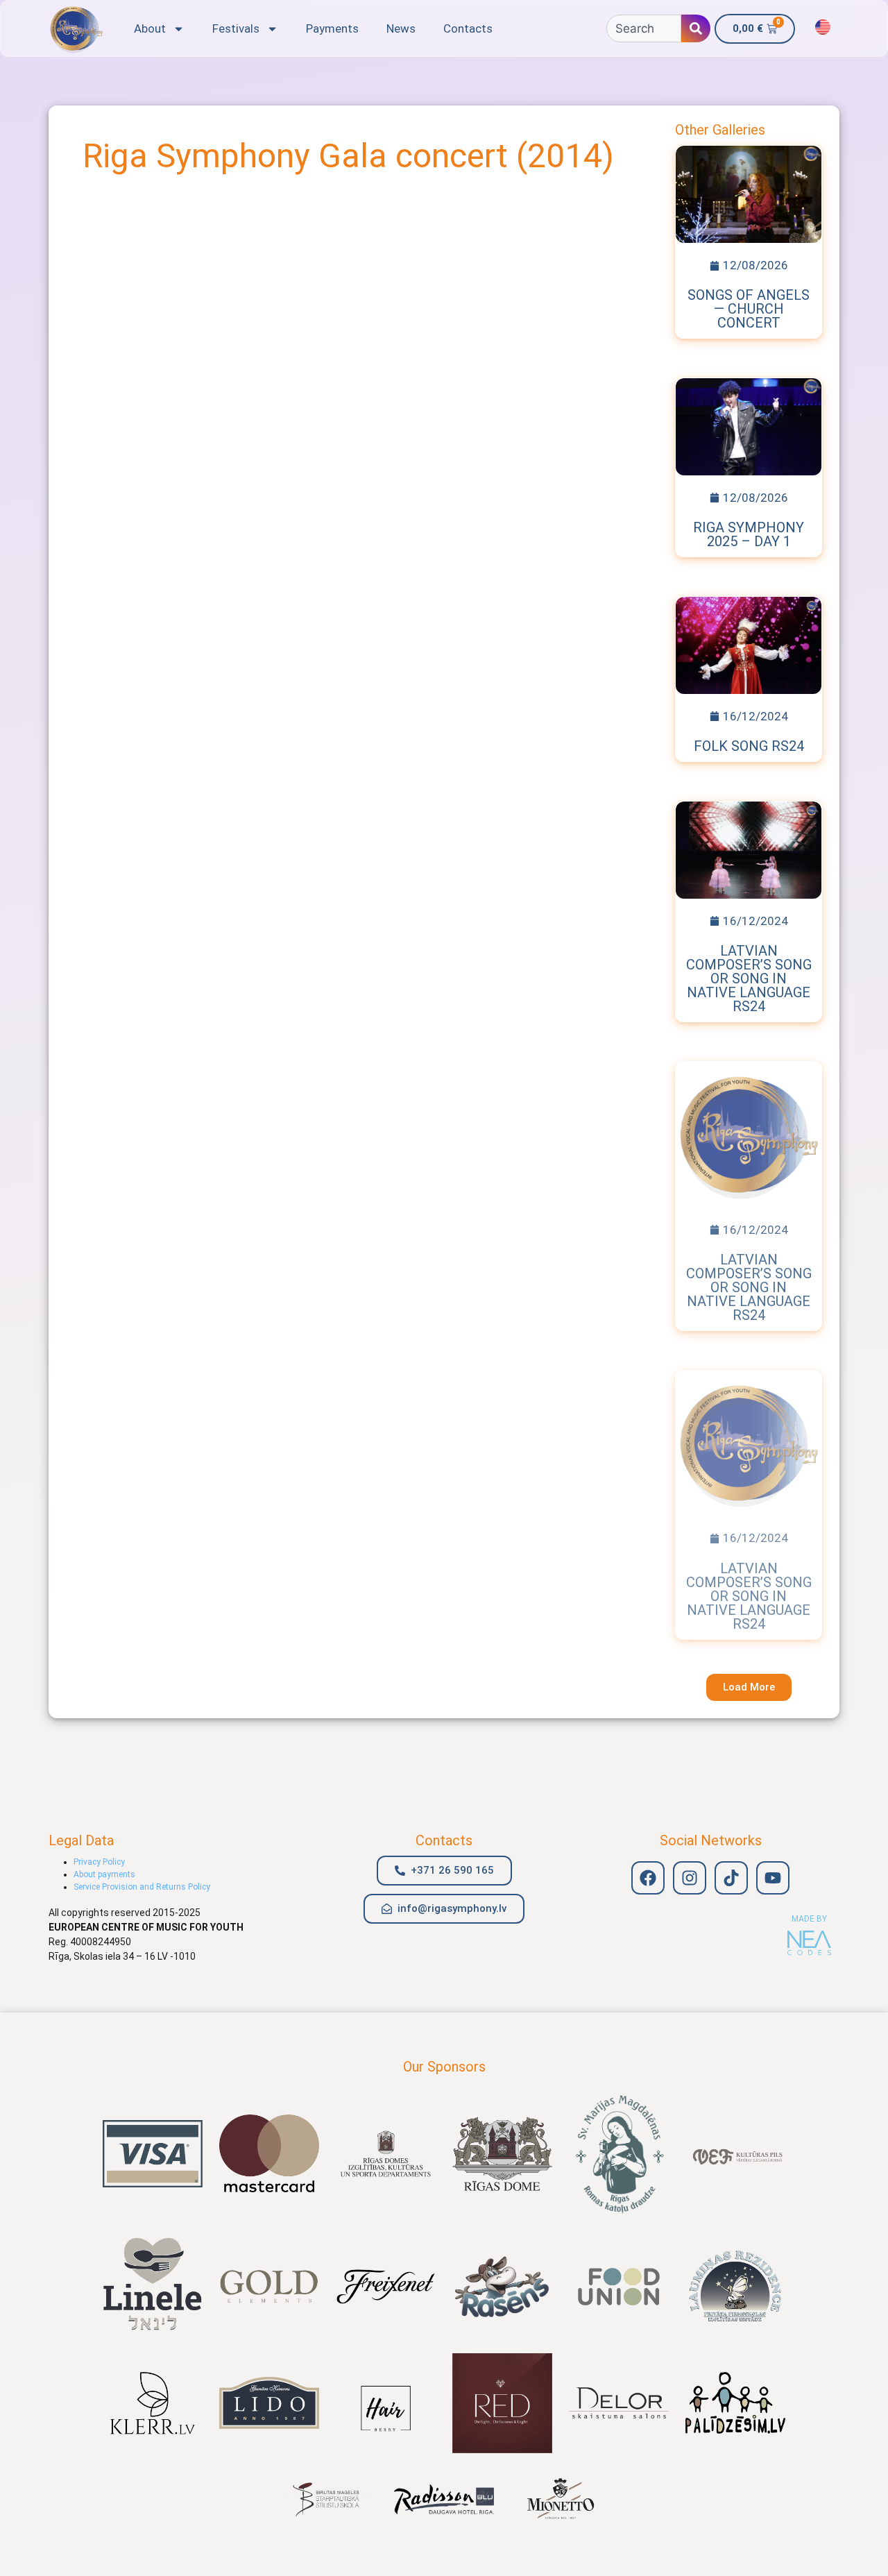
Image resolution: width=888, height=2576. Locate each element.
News (401, 28)
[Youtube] (773, 1878)
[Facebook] (648, 1878)
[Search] (696, 28)
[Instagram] (690, 1878)
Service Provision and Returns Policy (142, 1887)
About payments (104, 1874)
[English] (823, 27)
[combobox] (644, 28)
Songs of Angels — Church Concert (749, 309)
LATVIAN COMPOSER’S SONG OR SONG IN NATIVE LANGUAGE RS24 (749, 978)
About (150, 28)
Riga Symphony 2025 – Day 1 (749, 534)
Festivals (236, 28)
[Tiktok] (731, 1878)
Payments (332, 28)
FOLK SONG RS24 (749, 746)
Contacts (468, 28)
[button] (749, 1687)
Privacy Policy (99, 1862)
